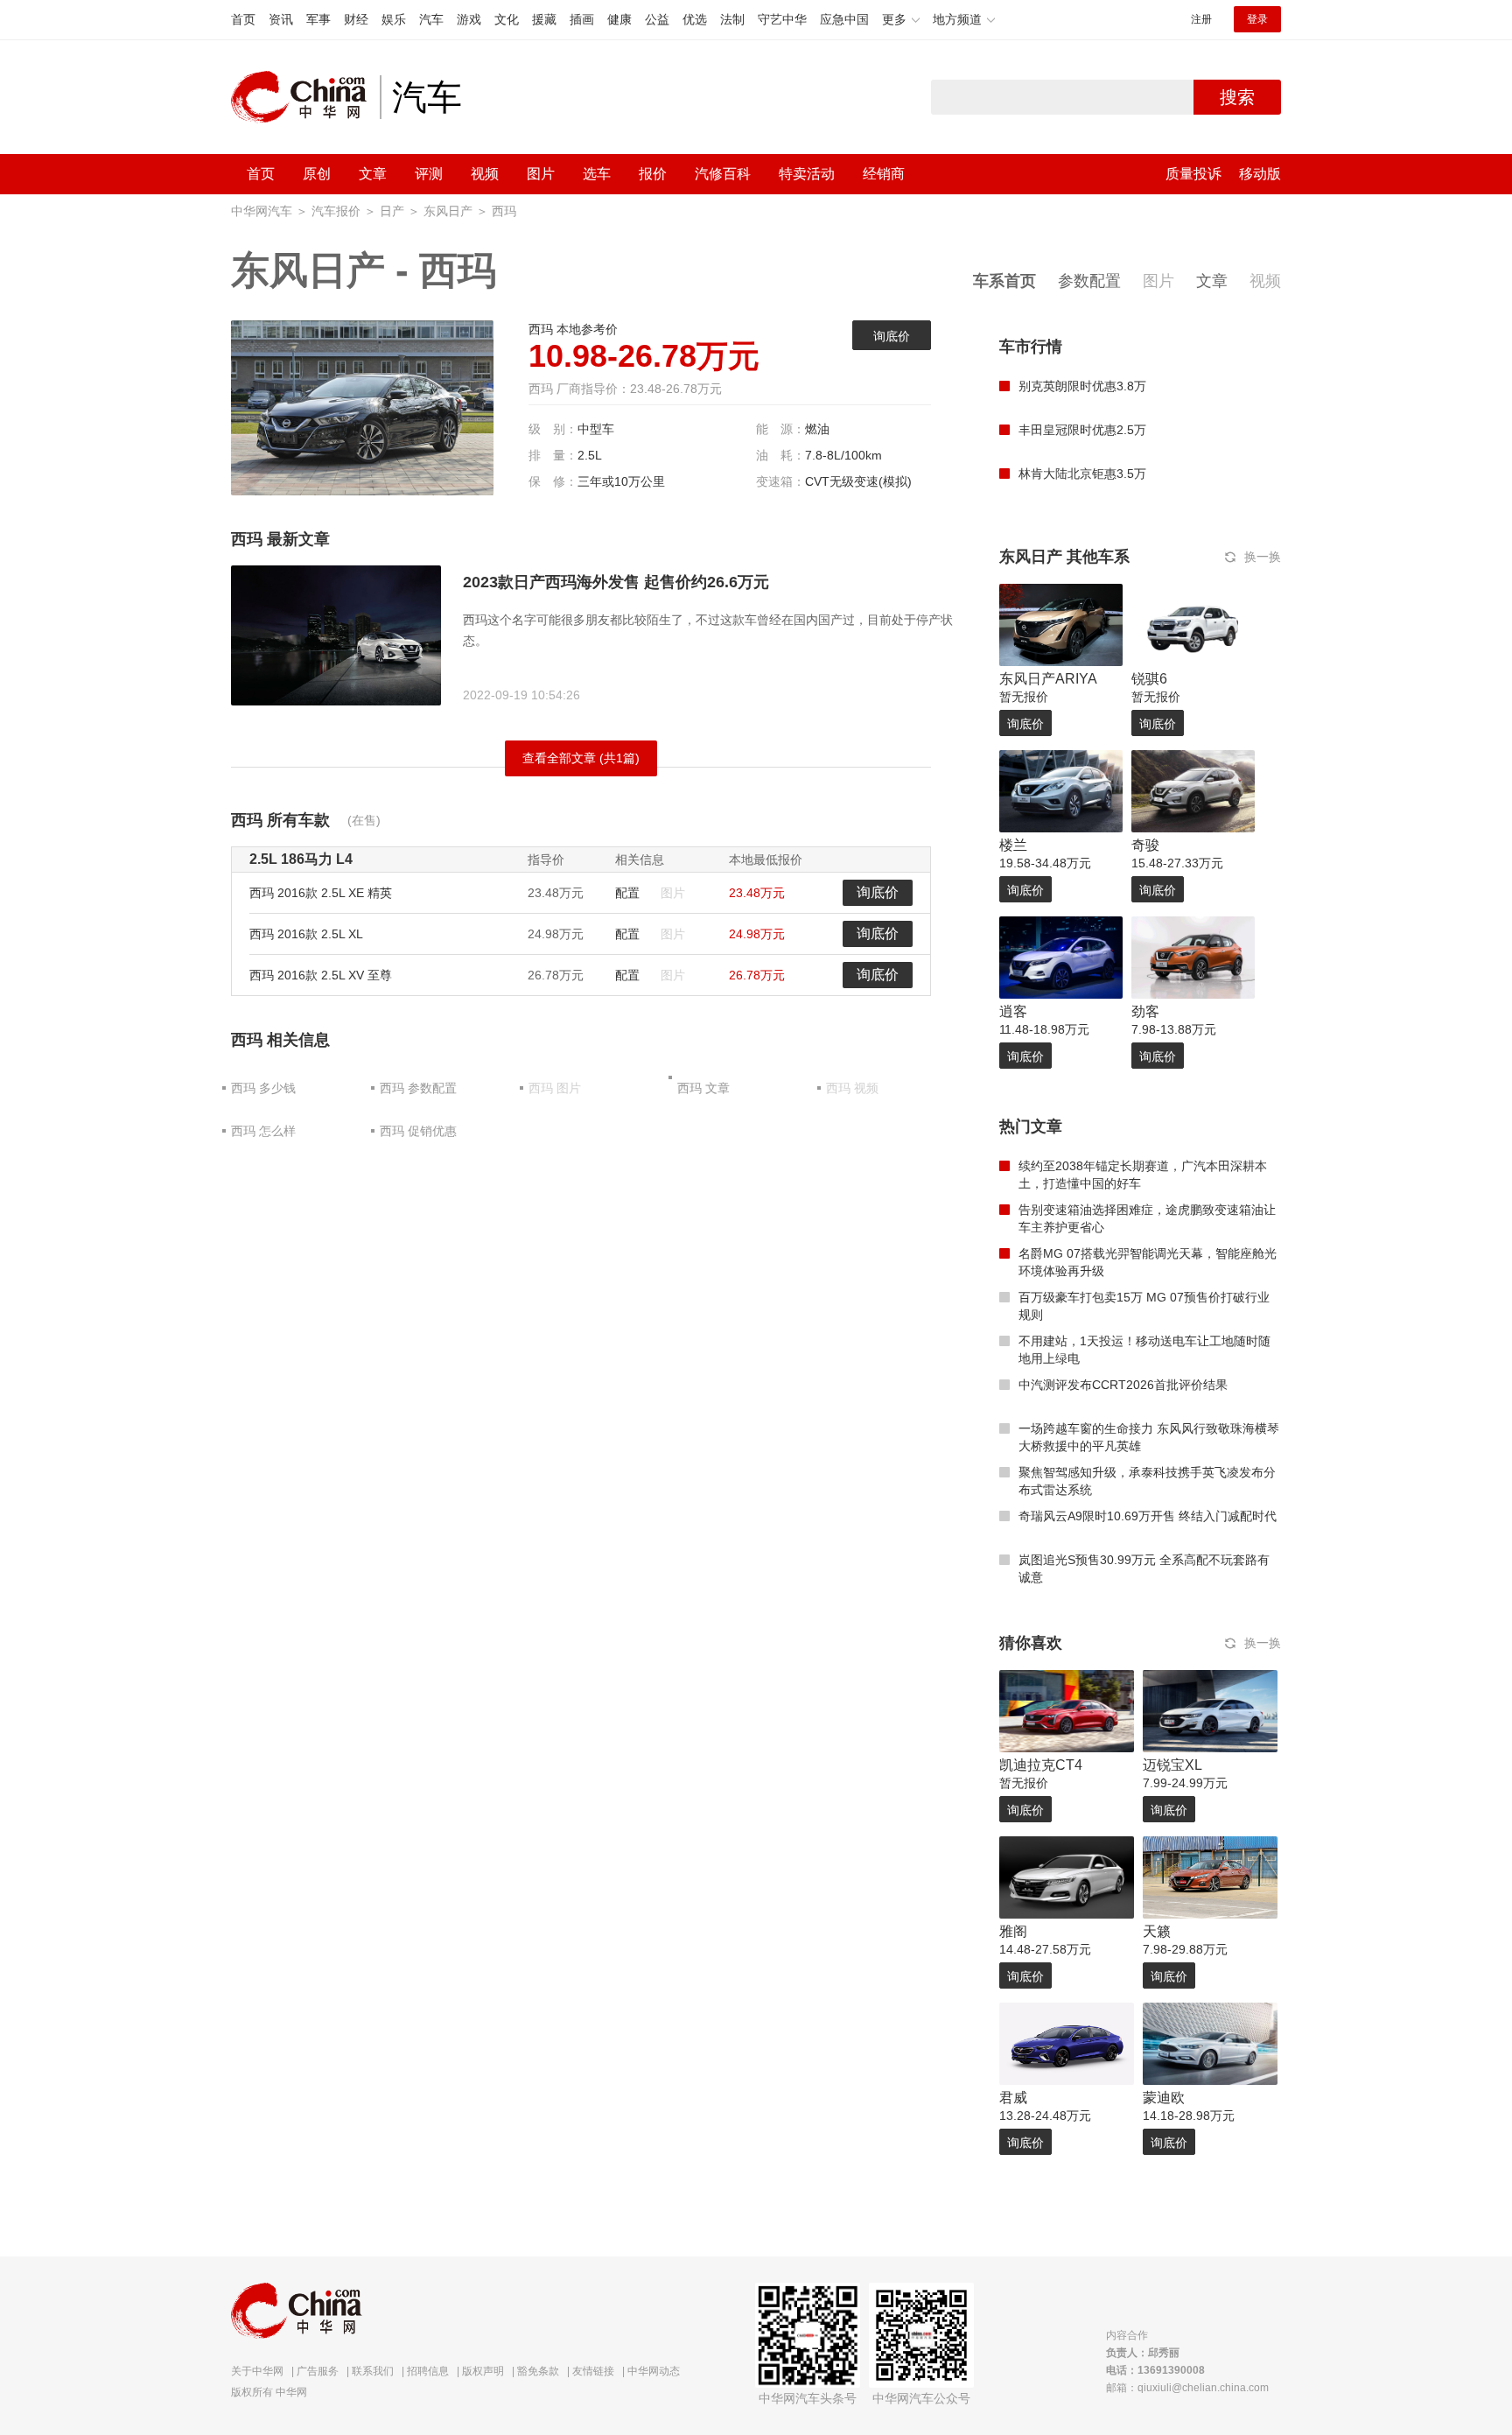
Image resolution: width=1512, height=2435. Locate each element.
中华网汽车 (262, 211)
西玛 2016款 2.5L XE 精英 (321, 893)
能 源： (780, 429)
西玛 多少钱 (263, 1088)
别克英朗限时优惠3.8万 (1082, 386)
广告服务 (318, 2371)
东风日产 (448, 211)
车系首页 (1004, 281)
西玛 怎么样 (263, 1131)
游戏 (469, 19)
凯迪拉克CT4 (1041, 1765)
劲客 (1145, 1011)
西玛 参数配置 (418, 1088)
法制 (732, 19)
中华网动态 (654, 2371)
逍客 (1013, 1011)
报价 (653, 174)
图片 (541, 174)
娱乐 (394, 19)
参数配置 (1089, 281)
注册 (1201, 19)
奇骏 (1145, 845)
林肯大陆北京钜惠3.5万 (1082, 474)
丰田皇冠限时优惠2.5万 (1082, 430)
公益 (657, 19)
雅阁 (1013, 1931)
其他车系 (1098, 557)
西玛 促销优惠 (418, 1131)
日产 (392, 211)
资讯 (281, 19)
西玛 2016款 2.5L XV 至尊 (321, 975)
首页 (243, 19)
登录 (1257, 19)
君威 (1013, 2098)
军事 (318, 19)
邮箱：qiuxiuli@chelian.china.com (1187, 2388)
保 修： (553, 481)
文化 (507, 19)
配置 (627, 893)
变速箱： (780, 481)
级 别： (553, 429)
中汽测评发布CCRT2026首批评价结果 (1123, 1385)
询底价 (892, 336)
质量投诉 (1193, 174)
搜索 (1237, 97)
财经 (356, 19)
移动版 (1260, 174)
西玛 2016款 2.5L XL (306, 934)
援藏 (544, 19)
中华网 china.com (305, 97)
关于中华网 (257, 2371)
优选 (695, 19)
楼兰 (1013, 845)
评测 (429, 174)
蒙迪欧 (1164, 2098)
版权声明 (483, 2371)
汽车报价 (336, 211)
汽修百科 (723, 174)
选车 (597, 174)
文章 (373, 174)
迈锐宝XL (1172, 1765)
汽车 (431, 19)
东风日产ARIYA (1048, 679)
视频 (485, 174)
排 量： (553, 455)
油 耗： (780, 455)
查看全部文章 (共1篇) (581, 758)
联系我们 (373, 2371)
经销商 (884, 174)
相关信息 (298, 1040)
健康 (619, 19)
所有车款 (298, 820)
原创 (317, 174)
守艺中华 (782, 19)
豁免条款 (538, 2371)
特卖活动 (807, 174)
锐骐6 (1149, 679)
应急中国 (844, 19)
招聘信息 (428, 2371)
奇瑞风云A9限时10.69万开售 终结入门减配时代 (1148, 1516)
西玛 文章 (703, 1088)
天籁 (1157, 1931)
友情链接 (593, 2371)
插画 (582, 19)
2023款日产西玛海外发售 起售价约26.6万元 (616, 582)
